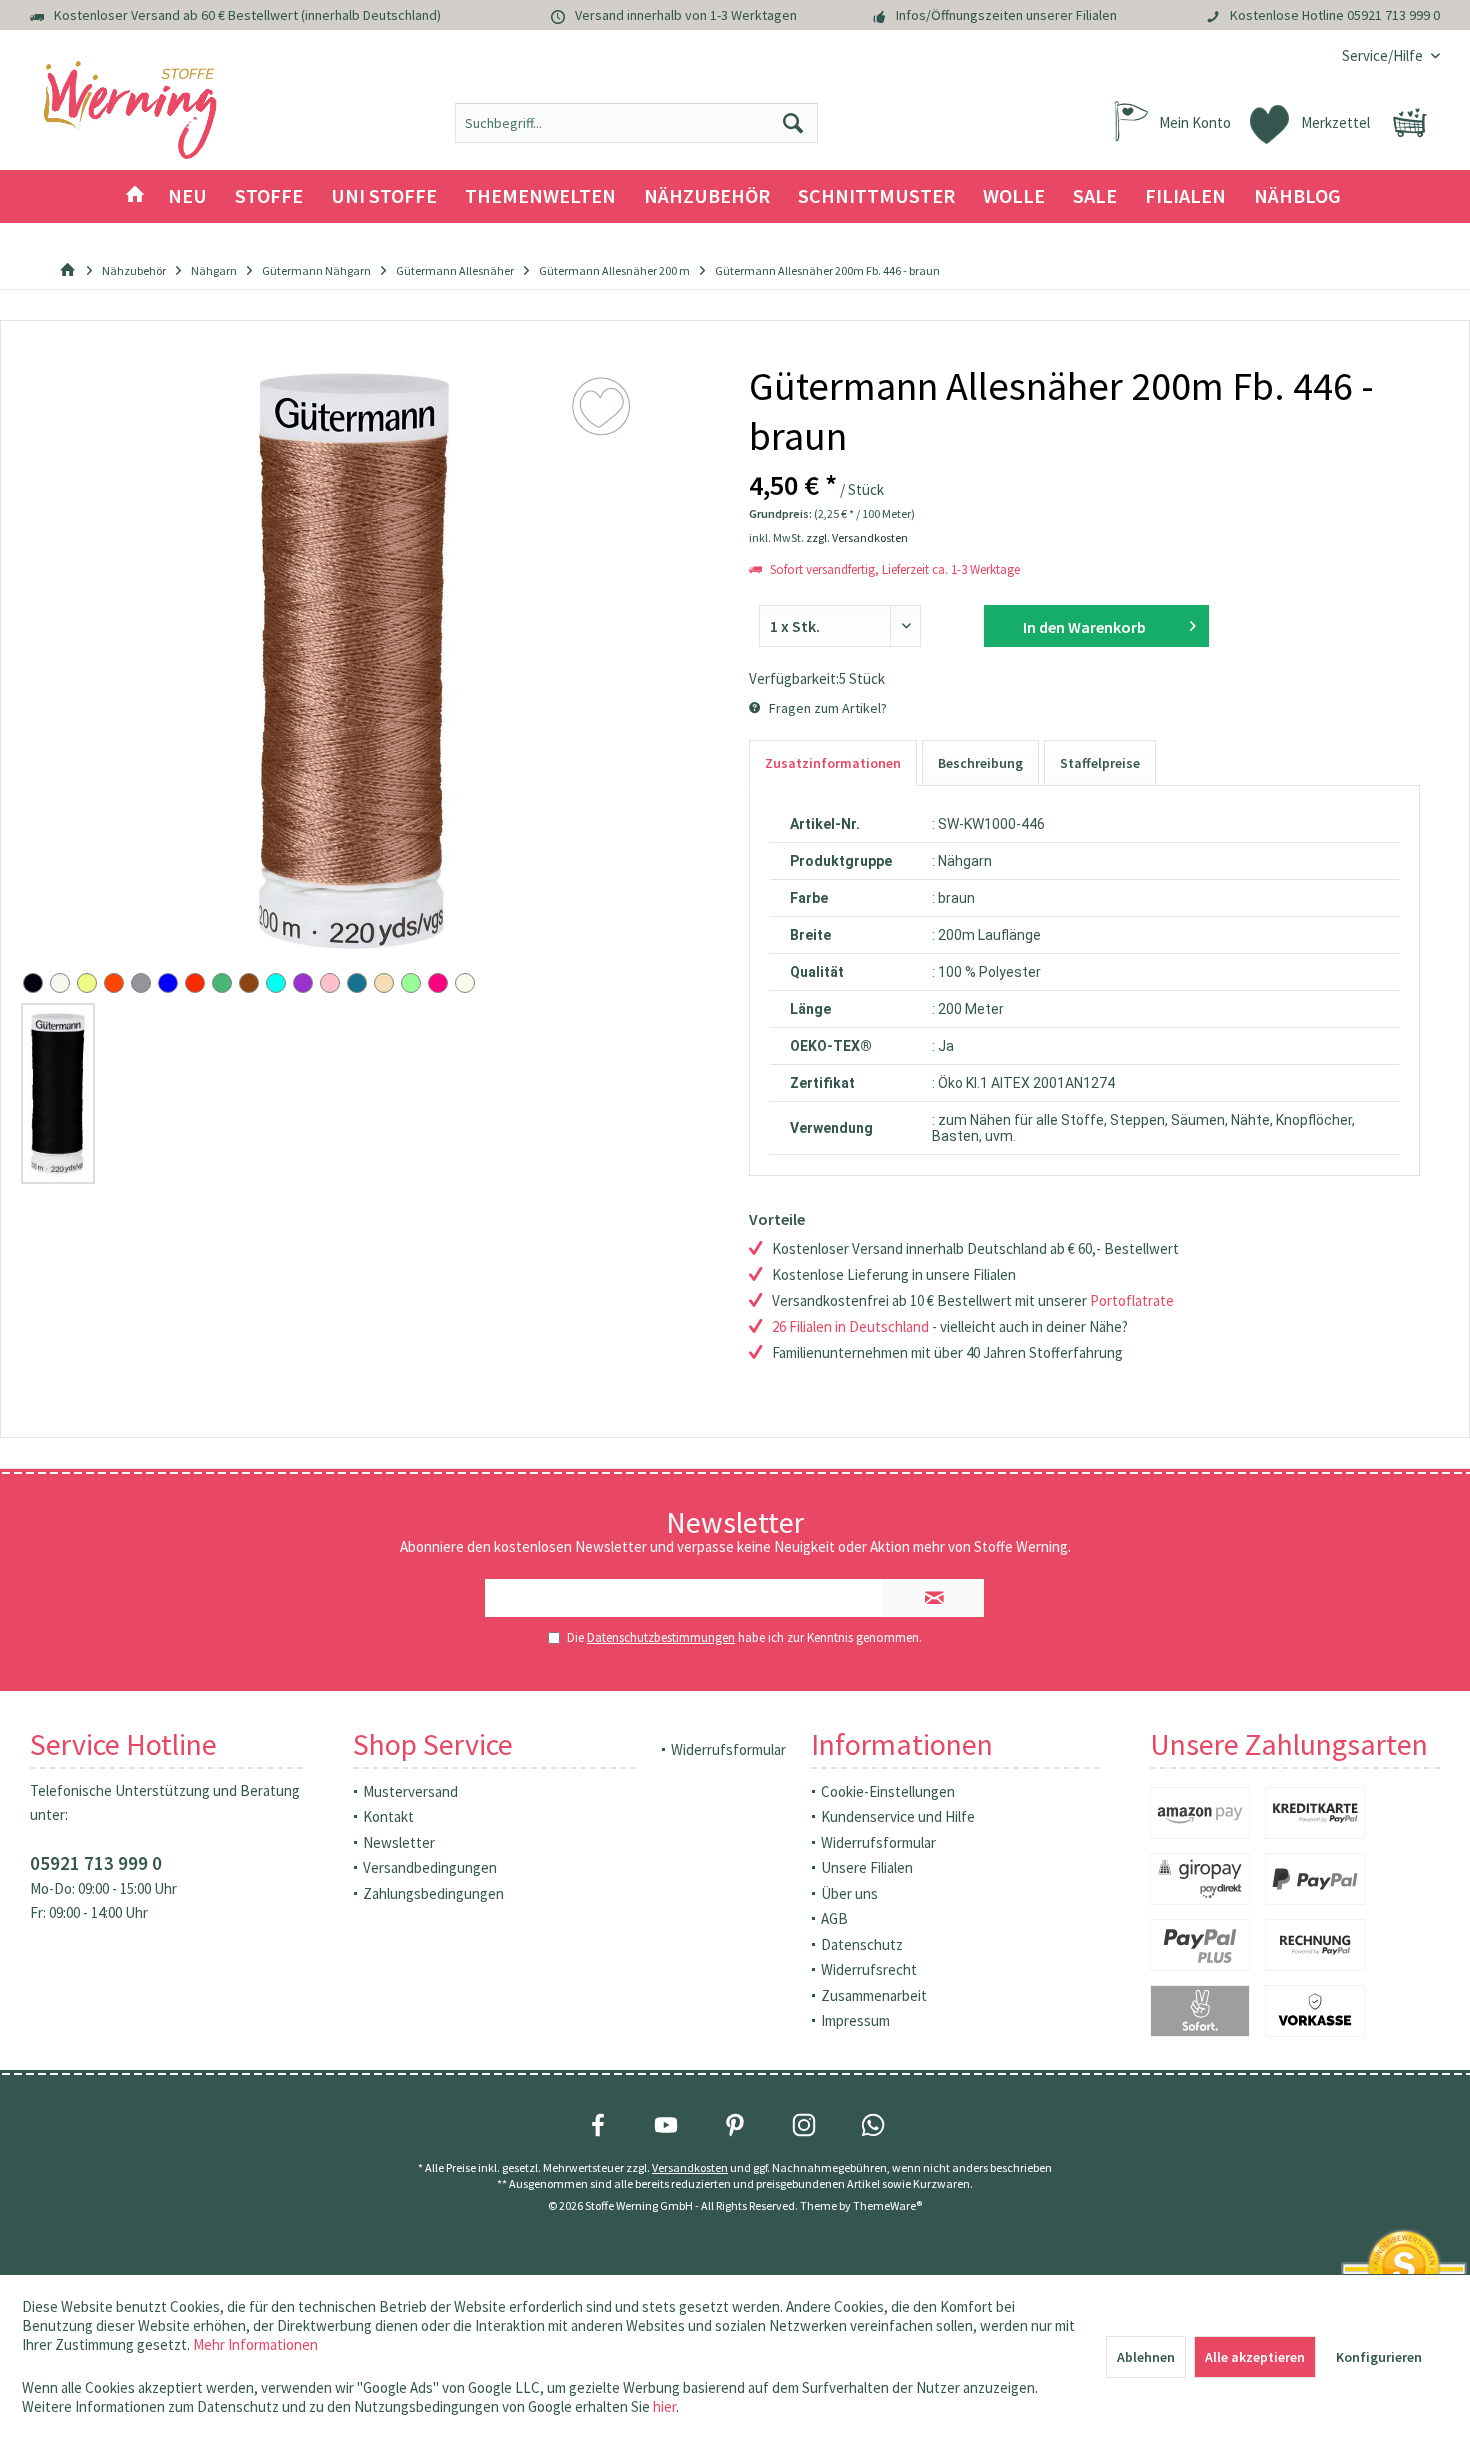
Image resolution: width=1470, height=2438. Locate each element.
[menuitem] (1383, 55)
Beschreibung (980, 763)
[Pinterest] (735, 2125)
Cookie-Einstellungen (888, 1791)
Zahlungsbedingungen (433, 1893)
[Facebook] (598, 2125)
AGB (834, 1918)
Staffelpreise (1100, 763)
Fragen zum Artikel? (826, 708)
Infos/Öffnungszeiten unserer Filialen (1006, 15)
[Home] (135, 196)
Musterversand (410, 1791)
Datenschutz (862, 1944)
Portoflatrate (1132, 1300)
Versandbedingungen (430, 1867)
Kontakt (388, 1816)
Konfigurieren (1379, 2357)
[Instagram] (804, 2125)
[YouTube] (666, 2125)
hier (664, 2406)
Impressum (855, 2020)
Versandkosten (690, 2167)
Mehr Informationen (255, 2344)
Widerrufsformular (728, 1749)
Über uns (849, 1893)
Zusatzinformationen (833, 763)
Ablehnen (1146, 2357)
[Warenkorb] (1410, 123)
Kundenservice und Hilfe (898, 1816)
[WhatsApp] (873, 2125)
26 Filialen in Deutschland (850, 1326)
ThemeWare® (887, 2205)
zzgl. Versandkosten (857, 537)
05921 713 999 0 (1393, 15)
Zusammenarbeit (874, 1995)
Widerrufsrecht (869, 1969)
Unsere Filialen (867, 1867)
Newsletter (399, 1842)
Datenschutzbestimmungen (661, 1637)
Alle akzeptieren (1255, 2357)
